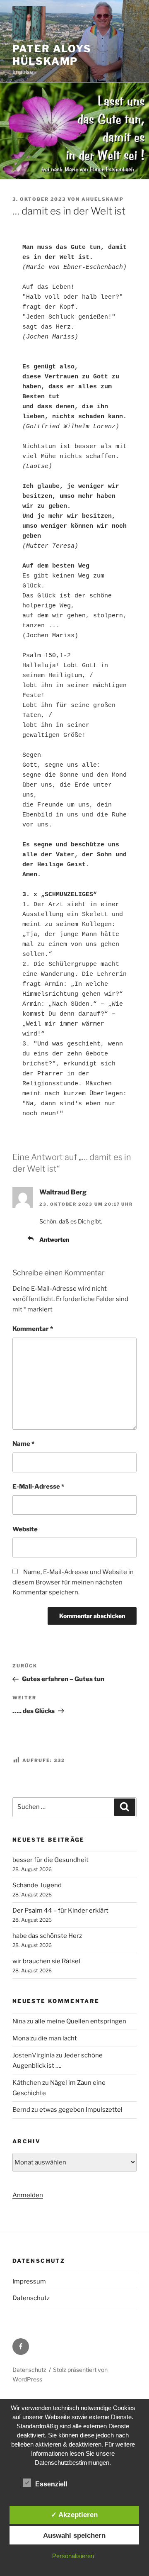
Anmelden (28, 2195)
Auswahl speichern (74, 2535)
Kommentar (33, 1329)
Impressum (29, 2281)
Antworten (54, 1239)
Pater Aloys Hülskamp (52, 55)
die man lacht (58, 2038)
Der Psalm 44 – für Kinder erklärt (60, 1911)
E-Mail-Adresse (38, 1487)
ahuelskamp (103, 199)
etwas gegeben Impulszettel (81, 2110)
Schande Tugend (37, 1885)
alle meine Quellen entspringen (81, 2021)
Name (23, 1444)
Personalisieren (73, 2556)
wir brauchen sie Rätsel (46, 1961)
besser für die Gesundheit (50, 1860)
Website (25, 1529)
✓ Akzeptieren (74, 2515)
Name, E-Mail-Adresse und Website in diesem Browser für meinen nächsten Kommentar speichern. (73, 1582)
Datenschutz (31, 2298)
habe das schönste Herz (47, 1936)
